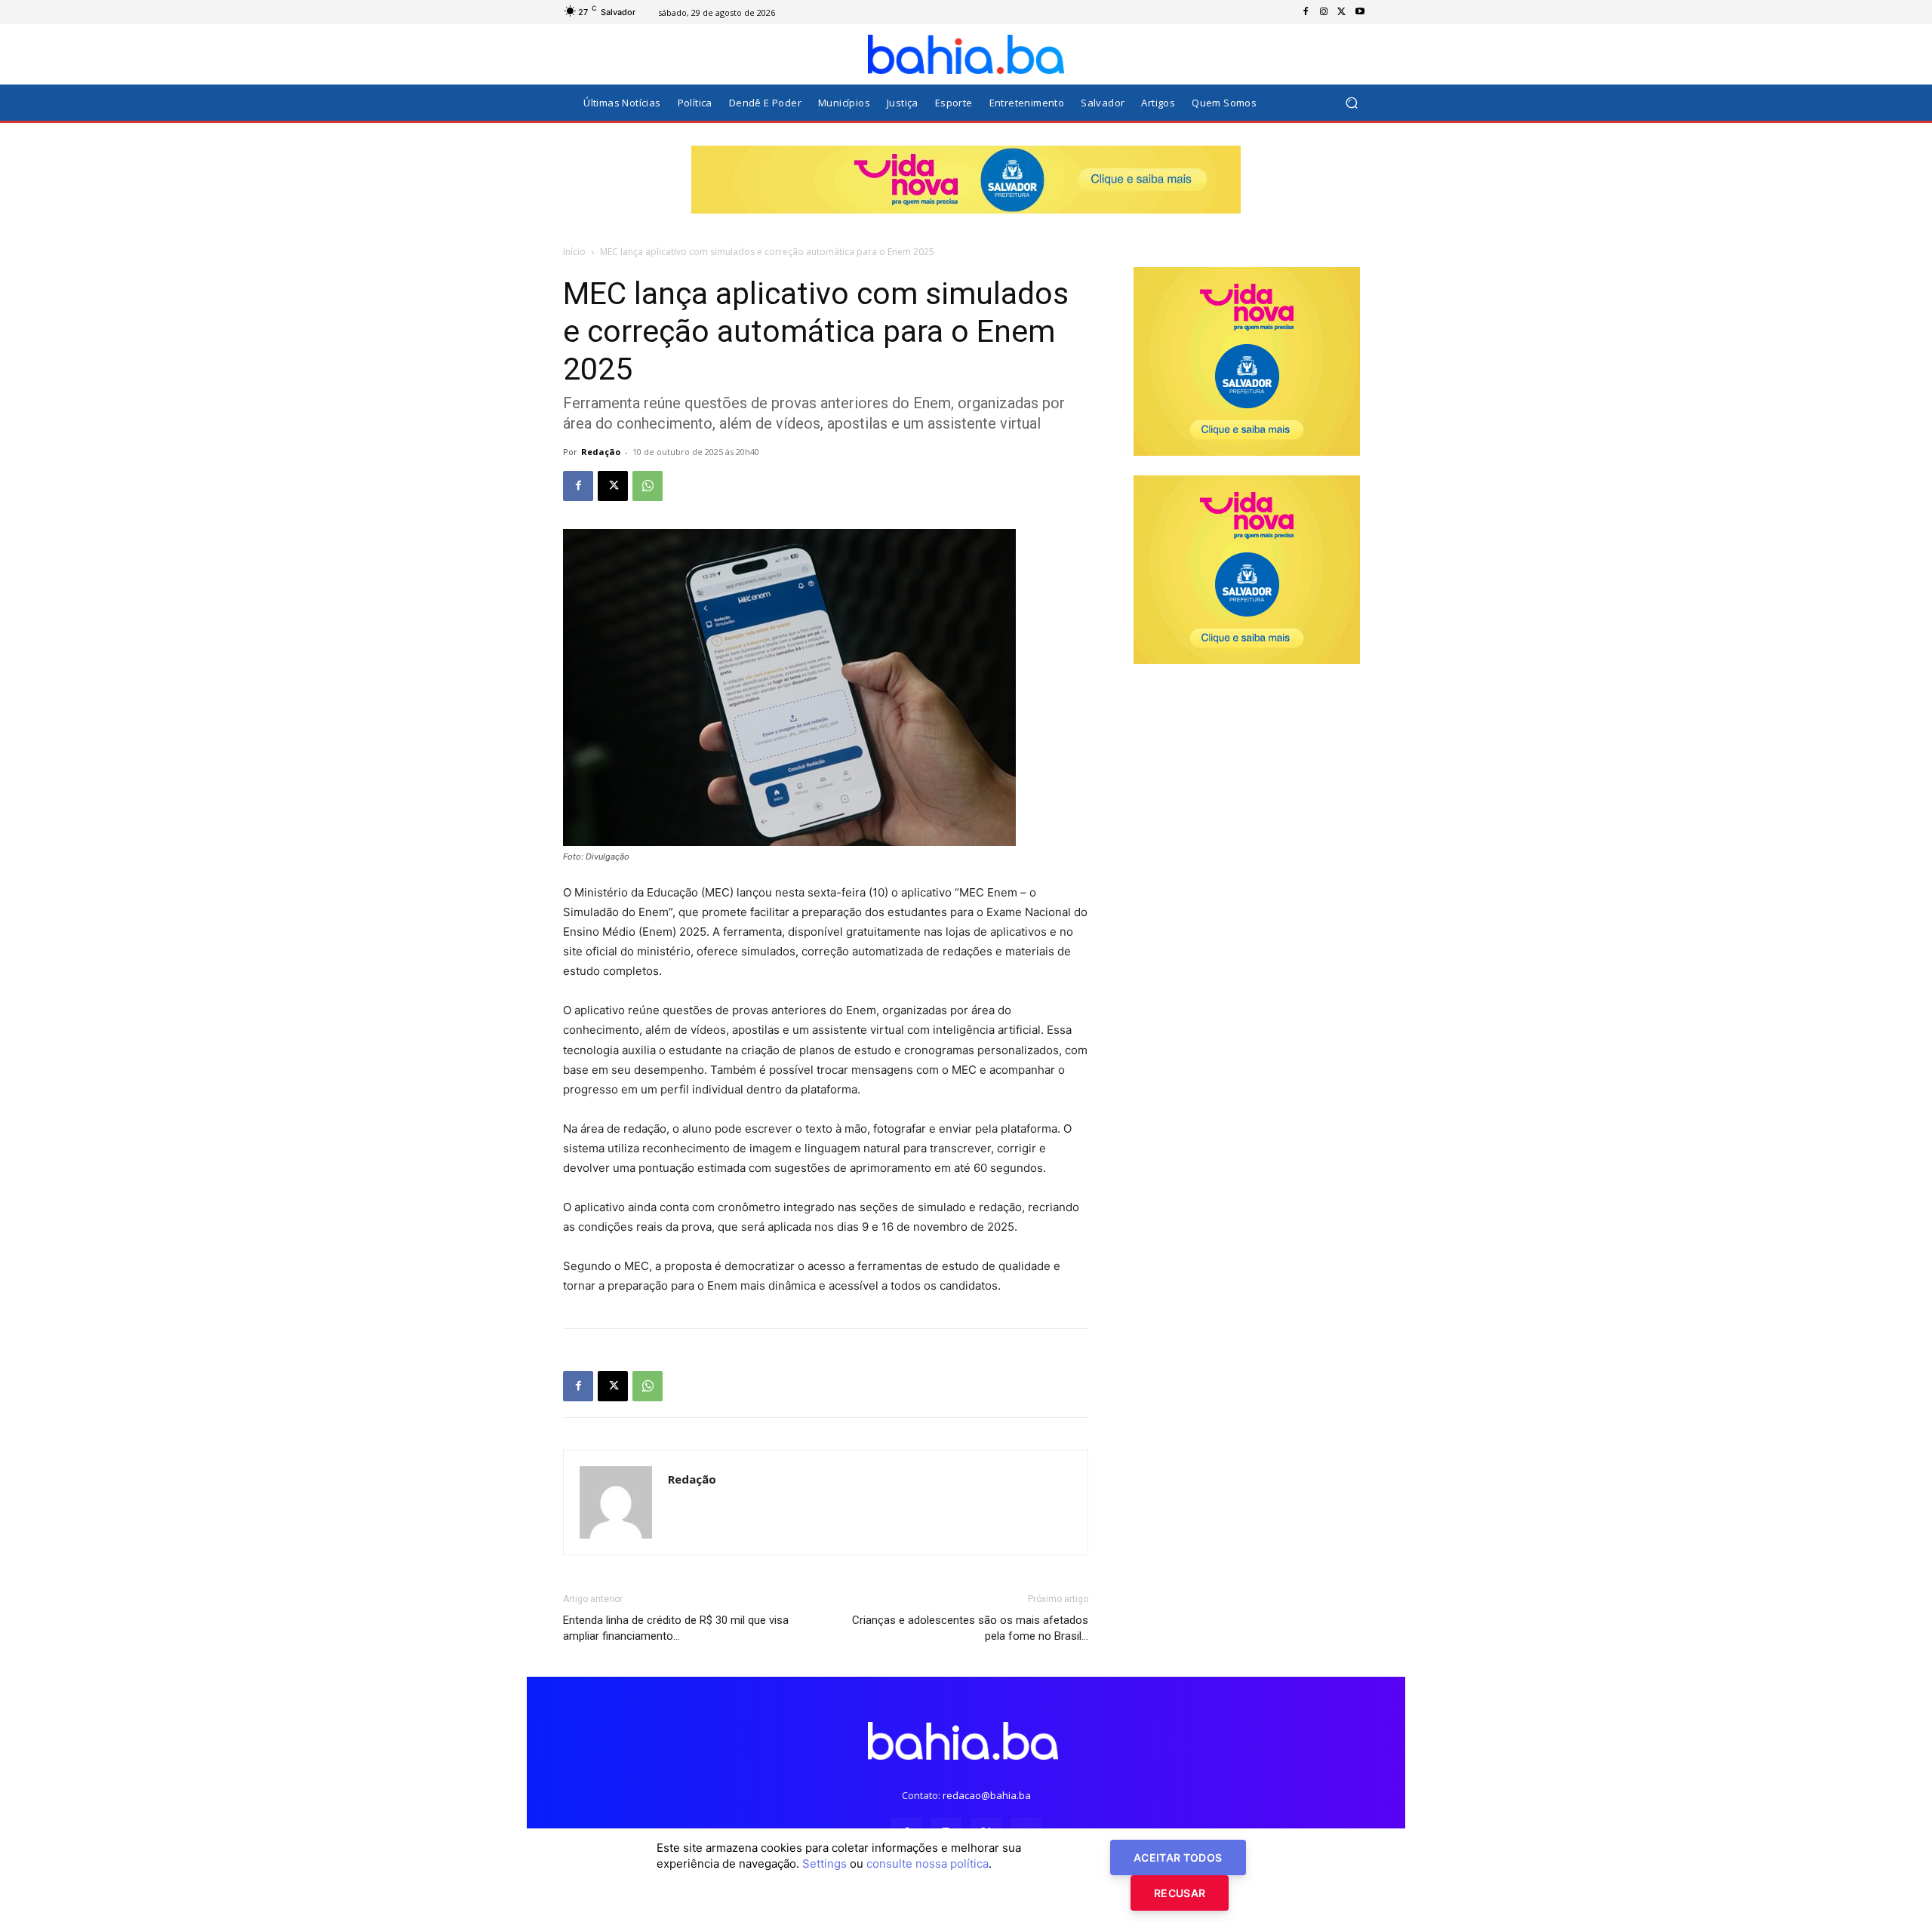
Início (574, 252)
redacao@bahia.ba (987, 1795)
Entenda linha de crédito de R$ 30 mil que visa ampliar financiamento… (676, 1628)
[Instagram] (1324, 12)
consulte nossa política (928, 1864)
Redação (601, 452)
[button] (1351, 103)
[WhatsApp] (648, 486)
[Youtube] (1360, 12)
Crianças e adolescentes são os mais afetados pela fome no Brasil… (970, 1628)
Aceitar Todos (1178, 1857)
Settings (824, 1864)
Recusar (1180, 1893)
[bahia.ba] (966, 54)
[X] (1342, 12)
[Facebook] (1306, 12)
